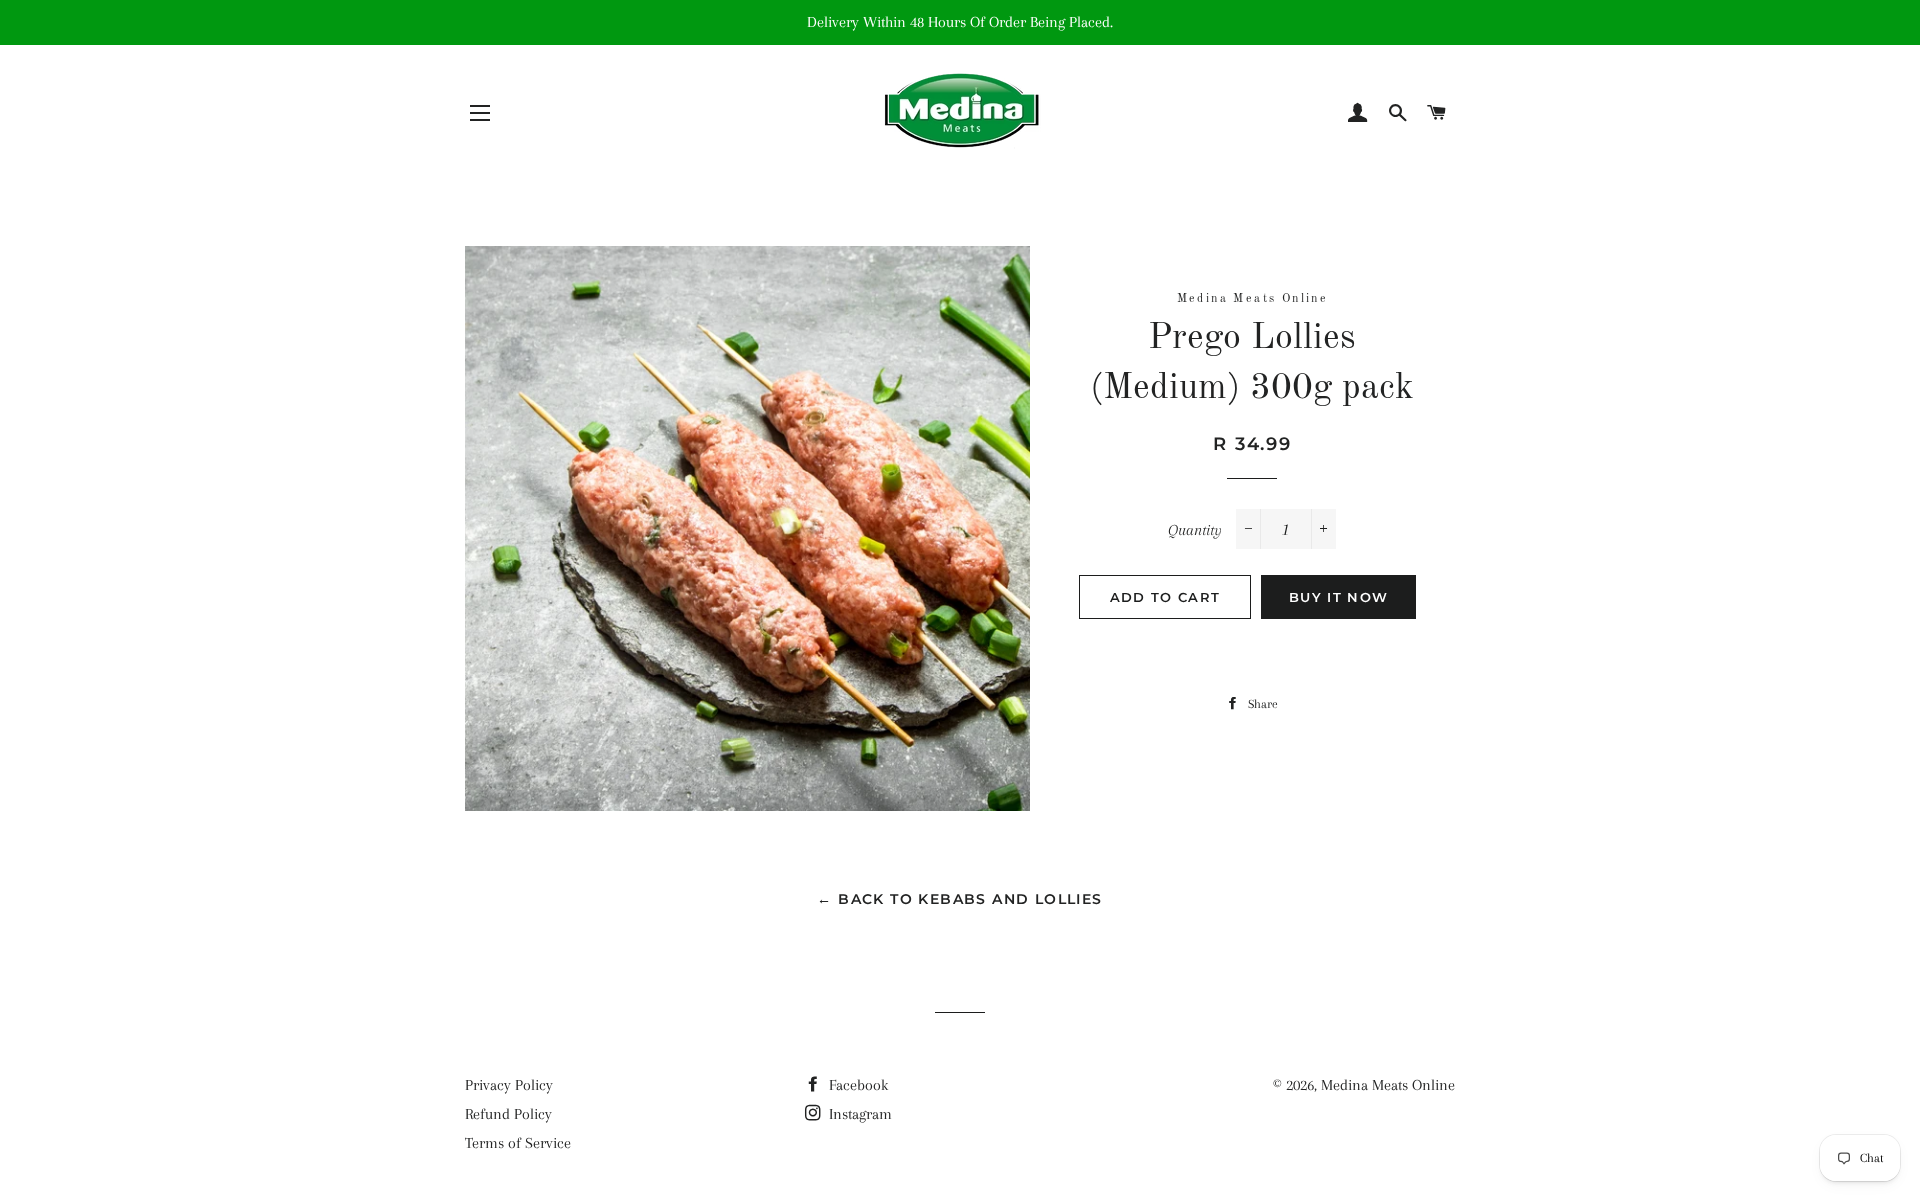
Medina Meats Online (1388, 1085)
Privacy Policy (509, 1085)
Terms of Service (518, 1143)
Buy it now (1338, 597)
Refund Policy (508, 1114)
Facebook (856, 1085)
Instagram (858, 1114)
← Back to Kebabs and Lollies (959, 899)
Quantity (1195, 530)
